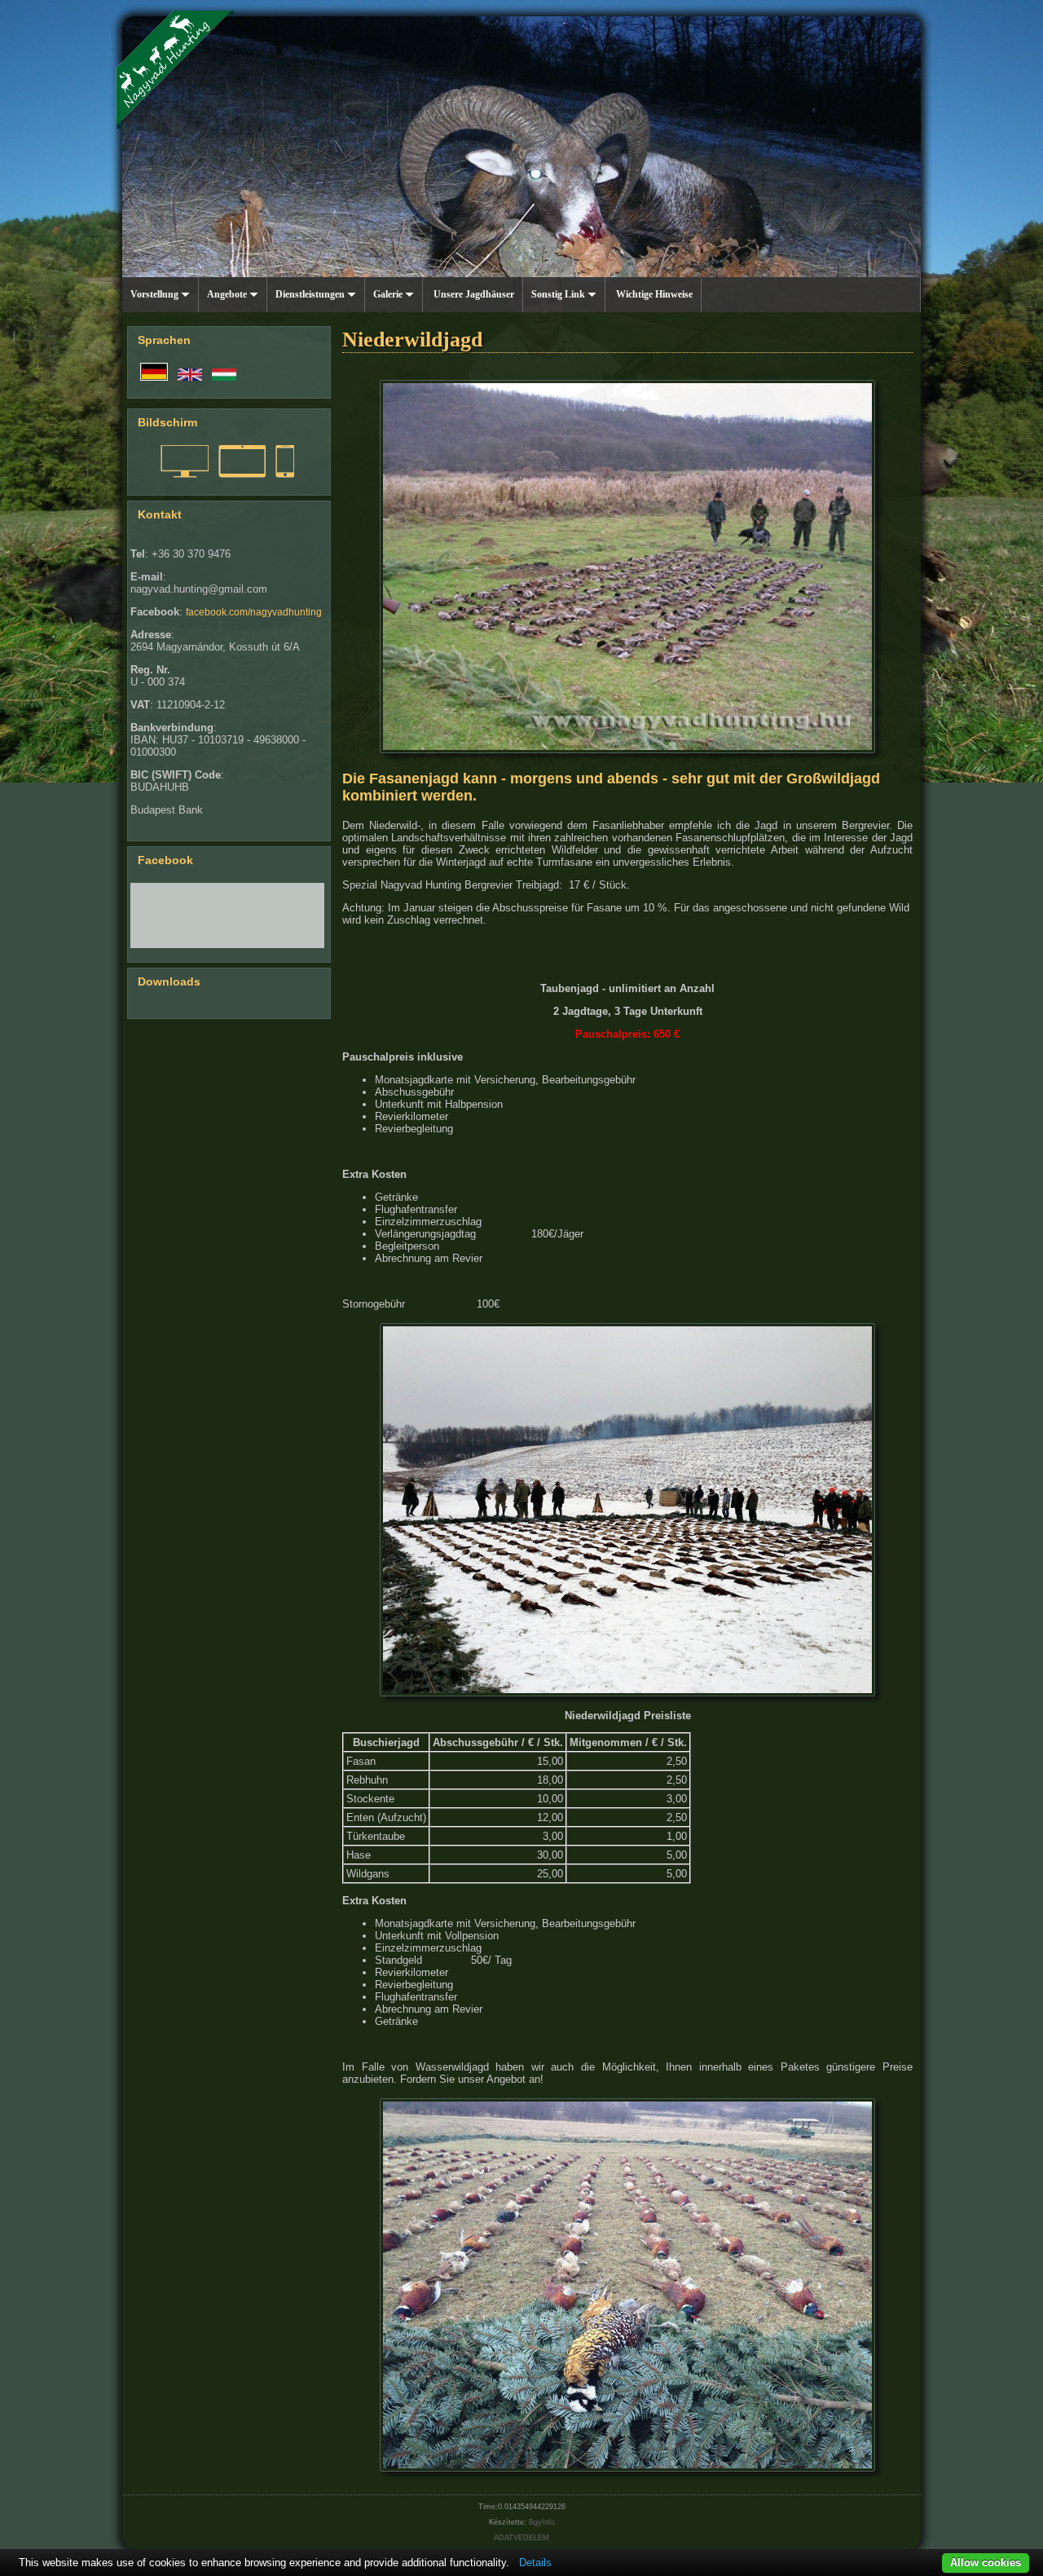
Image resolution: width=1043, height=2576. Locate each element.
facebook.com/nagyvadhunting (254, 612)
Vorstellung (156, 294)
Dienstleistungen (311, 294)
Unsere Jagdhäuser (473, 294)
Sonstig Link (559, 294)
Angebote (228, 294)
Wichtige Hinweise (653, 294)
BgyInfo (542, 2522)
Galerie (389, 294)
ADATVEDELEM (521, 2538)
